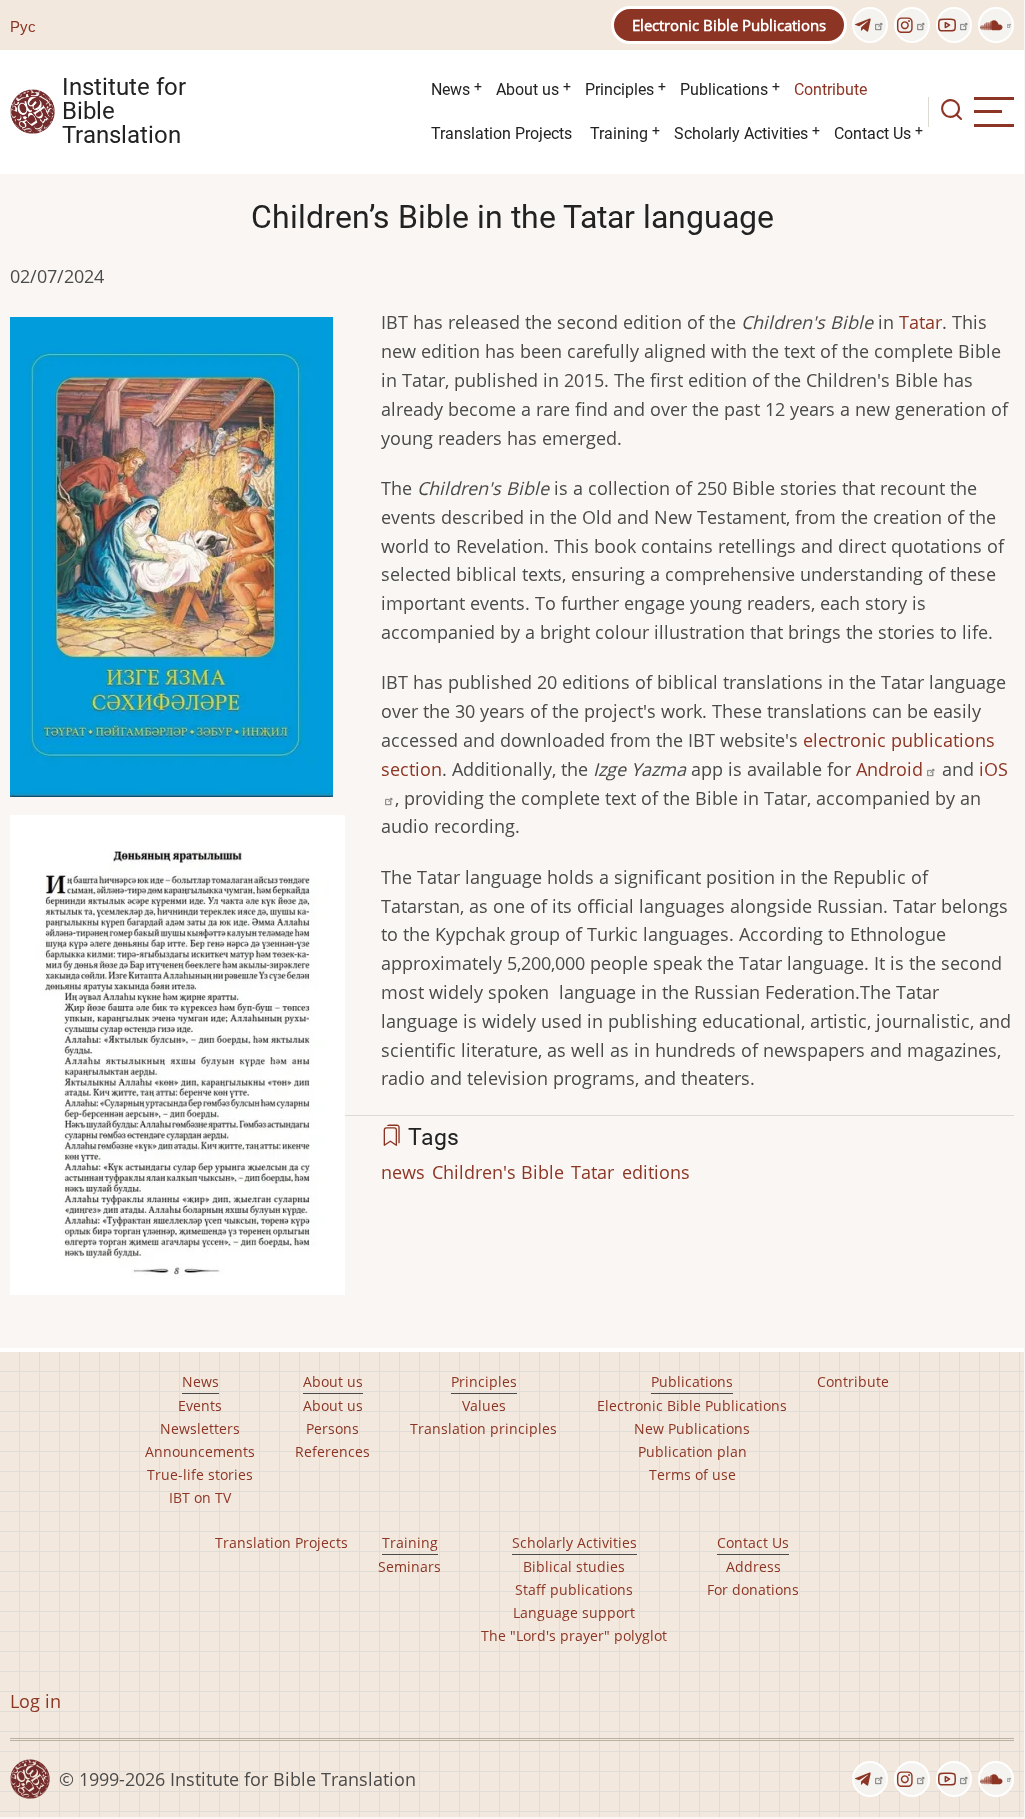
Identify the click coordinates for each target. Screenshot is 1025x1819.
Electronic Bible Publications (729, 25)
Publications (724, 89)
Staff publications (574, 1589)
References (332, 1451)
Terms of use (692, 1474)
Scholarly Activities (741, 133)
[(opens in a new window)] (870, 25)
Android (889, 769)
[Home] (32, 110)
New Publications (692, 1428)
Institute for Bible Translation (124, 112)
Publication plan (692, 1451)
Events (200, 1405)
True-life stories (200, 1474)
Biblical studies (574, 1566)
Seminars (409, 1566)
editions (656, 1172)
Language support (574, 1612)
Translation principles (483, 1428)
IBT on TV (200, 1497)
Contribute (830, 89)
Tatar (920, 322)
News (450, 89)
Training (619, 133)
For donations (753, 1589)
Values (484, 1405)
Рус (23, 26)
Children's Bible (498, 1172)
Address (753, 1566)
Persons (332, 1428)
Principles (619, 89)
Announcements (200, 1451)
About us (527, 89)
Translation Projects (501, 133)
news (403, 1172)
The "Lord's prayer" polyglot (574, 1635)
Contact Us (872, 133)
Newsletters (200, 1428)
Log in (35, 1701)
